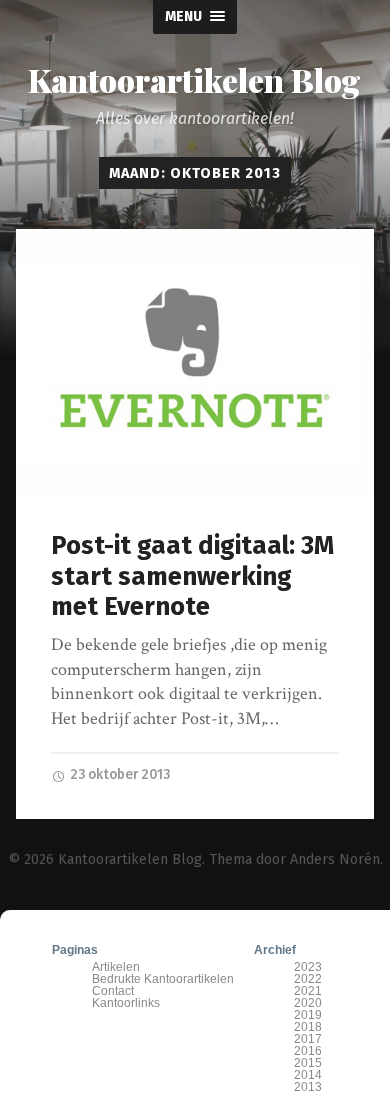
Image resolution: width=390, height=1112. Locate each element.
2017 (308, 1039)
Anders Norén (335, 859)
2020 (308, 1003)
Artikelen (116, 967)
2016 (308, 1051)
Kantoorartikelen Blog (194, 80)
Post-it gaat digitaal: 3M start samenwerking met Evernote (192, 576)
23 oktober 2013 (118, 774)
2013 (308, 1087)
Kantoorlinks (126, 1003)
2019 (308, 1015)
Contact (113, 991)
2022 (308, 979)
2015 (308, 1063)
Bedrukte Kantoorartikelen (163, 979)
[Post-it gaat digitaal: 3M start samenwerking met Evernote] (195, 362)
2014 (308, 1075)
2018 (308, 1027)
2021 (308, 991)
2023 (308, 967)
